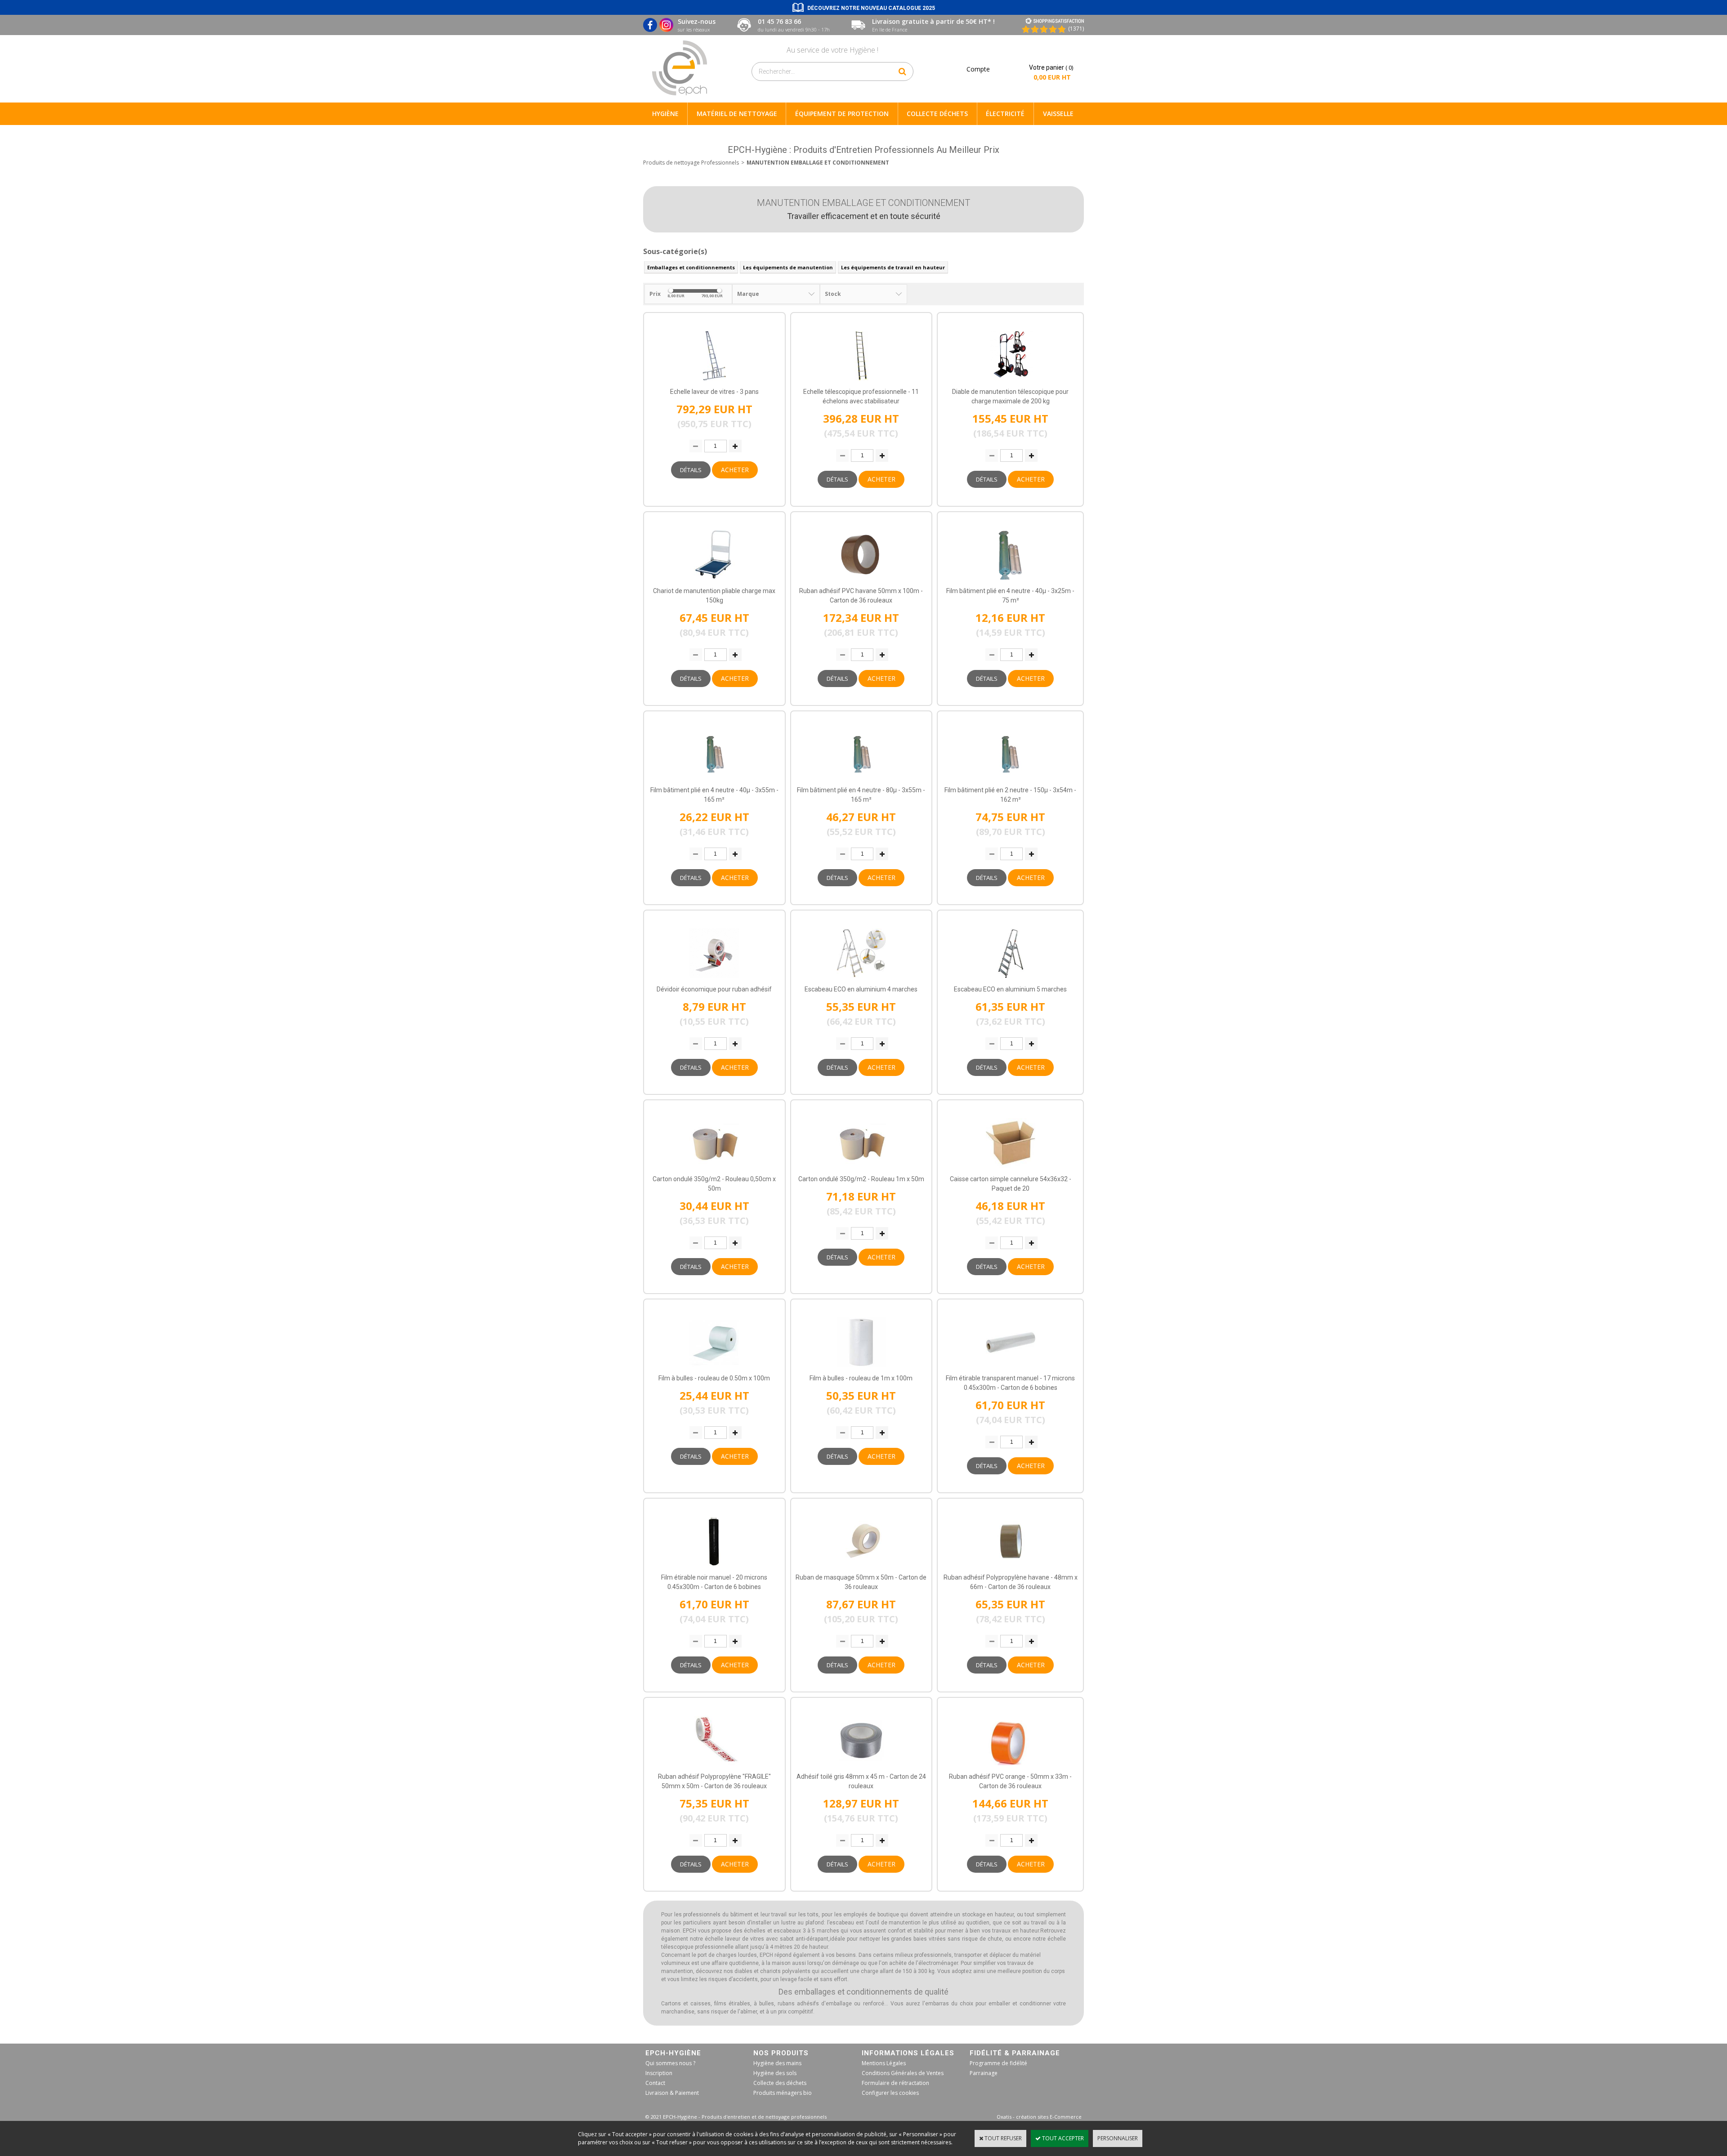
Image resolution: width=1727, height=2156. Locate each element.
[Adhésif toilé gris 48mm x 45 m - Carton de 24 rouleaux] (861, 1768)
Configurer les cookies (890, 2093)
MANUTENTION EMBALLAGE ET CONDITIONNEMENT (818, 163)
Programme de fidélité (998, 2063)
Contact (655, 2083)
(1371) (1076, 29)
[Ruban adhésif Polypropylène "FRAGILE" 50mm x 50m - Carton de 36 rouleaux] (714, 1768)
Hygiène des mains (777, 2063)
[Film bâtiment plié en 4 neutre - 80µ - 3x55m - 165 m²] (861, 781)
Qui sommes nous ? (670, 2063)
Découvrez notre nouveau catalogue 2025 (871, 8)
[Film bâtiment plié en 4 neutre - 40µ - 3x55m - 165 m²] (714, 781)
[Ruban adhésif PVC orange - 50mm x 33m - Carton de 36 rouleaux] (1011, 1768)
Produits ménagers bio (783, 2093)
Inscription (659, 2073)
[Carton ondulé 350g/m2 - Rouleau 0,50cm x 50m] (714, 1170)
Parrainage (984, 2073)
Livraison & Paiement (672, 2093)
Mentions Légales (884, 2063)
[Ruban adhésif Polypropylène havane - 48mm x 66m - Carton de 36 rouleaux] (1011, 1569)
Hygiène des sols (775, 2073)
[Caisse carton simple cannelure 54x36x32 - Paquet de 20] (1011, 1170)
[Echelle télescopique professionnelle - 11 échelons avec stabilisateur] (861, 383)
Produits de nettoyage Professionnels (691, 163)
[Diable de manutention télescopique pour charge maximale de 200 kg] (1011, 383)
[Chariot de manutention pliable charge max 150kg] (714, 582)
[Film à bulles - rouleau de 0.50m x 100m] (714, 1369)
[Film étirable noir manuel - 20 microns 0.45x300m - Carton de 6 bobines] (714, 1569)
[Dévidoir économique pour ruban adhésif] (714, 980)
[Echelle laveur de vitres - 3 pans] (714, 383)
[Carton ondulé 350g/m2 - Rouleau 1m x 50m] (861, 1170)
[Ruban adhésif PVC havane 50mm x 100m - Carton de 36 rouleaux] (861, 582)
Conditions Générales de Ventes (903, 2073)
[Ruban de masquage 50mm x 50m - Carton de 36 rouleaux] (861, 1569)
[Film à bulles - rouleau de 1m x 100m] (861, 1369)
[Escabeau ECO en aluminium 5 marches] (1011, 980)
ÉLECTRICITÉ (1005, 114)
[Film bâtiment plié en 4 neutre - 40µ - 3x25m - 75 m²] (1011, 582)
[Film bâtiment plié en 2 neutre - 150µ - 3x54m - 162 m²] (1011, 781)
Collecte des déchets (780, 2083)
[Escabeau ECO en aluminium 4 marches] (861, 980)
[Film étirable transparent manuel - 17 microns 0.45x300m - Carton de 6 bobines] (1011, 1369)
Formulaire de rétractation (895, 2083)
